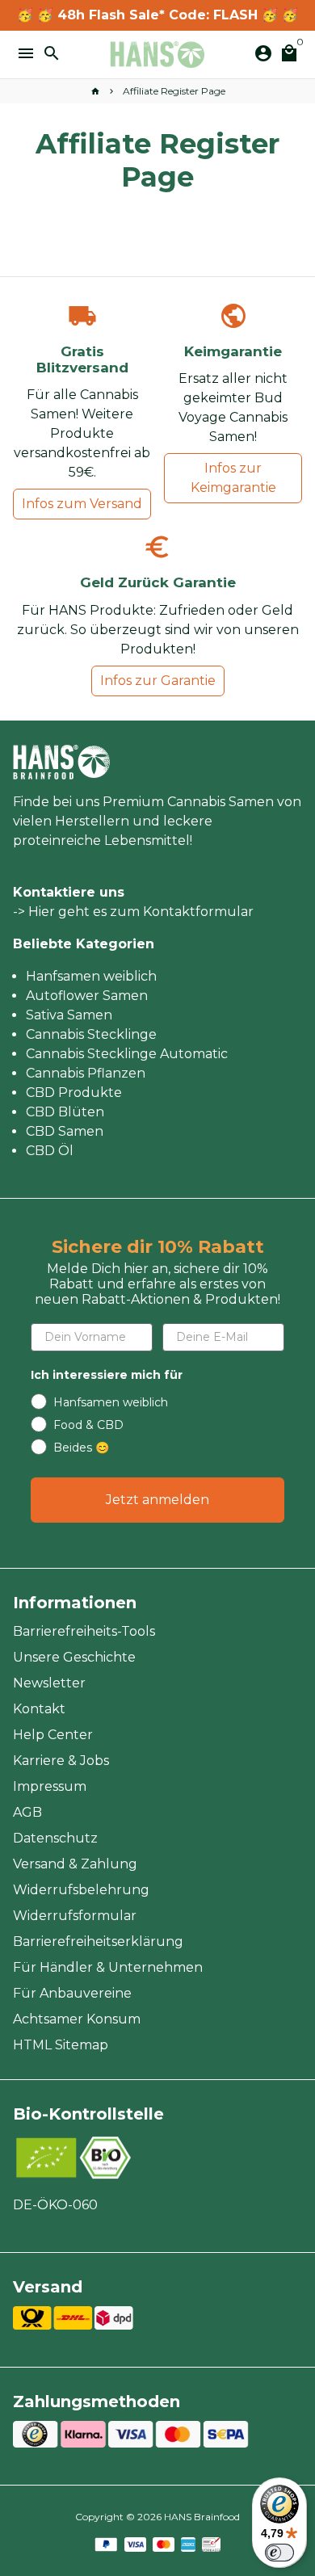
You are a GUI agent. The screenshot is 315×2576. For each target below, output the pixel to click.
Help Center (53, 1735)
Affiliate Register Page (174, 91)
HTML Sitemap (61, 2045)
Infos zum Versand (82, 504)
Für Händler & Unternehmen (108, 1967)
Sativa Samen (69, 1015)
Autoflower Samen (87, 996)
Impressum (50, 1786)
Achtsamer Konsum (77, 2019)
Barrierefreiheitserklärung (98, 1941)
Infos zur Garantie (158, 681)
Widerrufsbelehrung (81, 1890)
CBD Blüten (65, 1112)
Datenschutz (55, 1838)
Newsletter (49, 1683)
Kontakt (39, 1709)
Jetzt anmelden (157, 1500)
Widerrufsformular (75, 1916)
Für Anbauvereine (72, 1993)
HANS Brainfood (202, 2517)
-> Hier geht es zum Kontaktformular (133, 912)
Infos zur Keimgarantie (233, 478)
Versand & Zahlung (75, 1864)
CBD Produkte (74, 1093)
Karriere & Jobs (61, 1761)
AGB (27, 1812)
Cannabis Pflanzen (86, 1073)
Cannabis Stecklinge (91, 1034)
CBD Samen (65, 1131)
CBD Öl (50, 1151)
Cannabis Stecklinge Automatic (127, 1054)
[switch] (279, 2553)
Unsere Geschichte (74, 1657)
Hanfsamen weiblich (91, 976)
